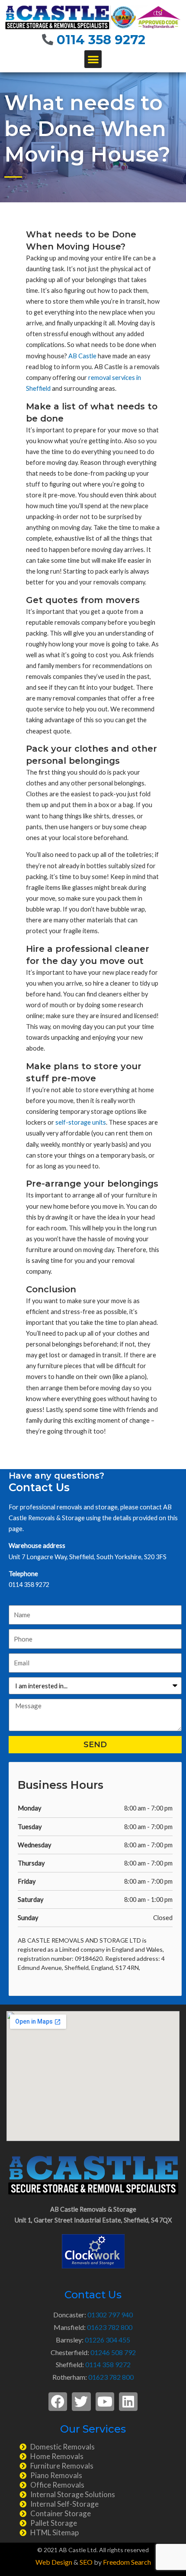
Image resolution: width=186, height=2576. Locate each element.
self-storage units (81, 1122)
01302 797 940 (110, 2315)
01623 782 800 (110, 2327)
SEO (86, 2562)
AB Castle (82, 356)
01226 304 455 (107, 2340)
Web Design (54, 2562)
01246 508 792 (113, 2352)
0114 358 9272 (101, 40)
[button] (93, 59)
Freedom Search (127, 2562)
